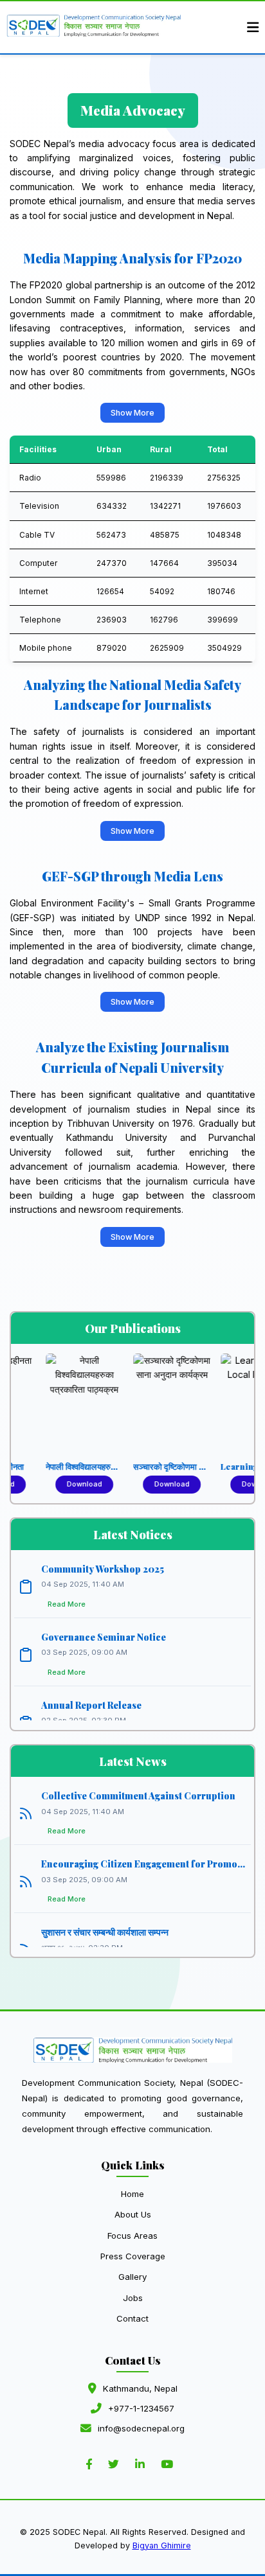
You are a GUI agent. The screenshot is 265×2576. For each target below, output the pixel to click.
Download (63, 1484)
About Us (133, 2214)
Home (132, 2194)
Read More (67, 1604)
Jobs (133, 2298)
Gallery (132, 2277)
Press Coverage (133, 2256)
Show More (132, 413)
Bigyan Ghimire (162, 2545)
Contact (132, 2318)
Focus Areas (132, 2236)
